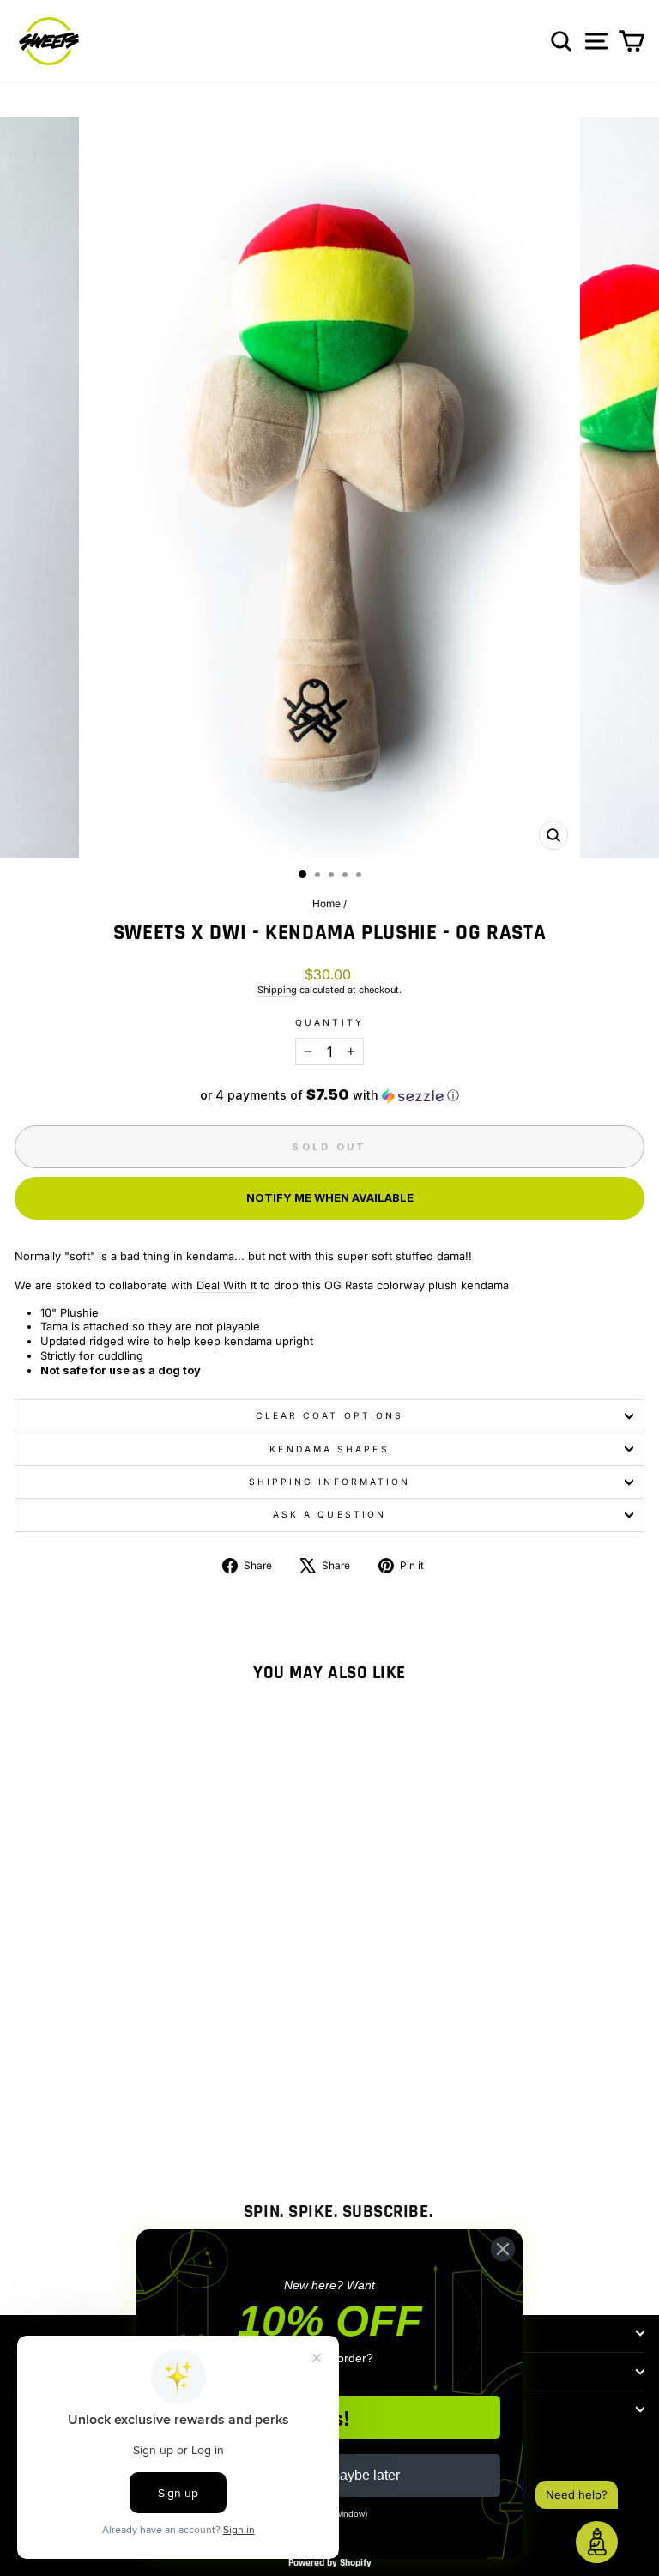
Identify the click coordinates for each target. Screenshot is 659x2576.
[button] (329, 1095)
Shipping (277, 990)
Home (326, 903)
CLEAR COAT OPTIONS (330, 1415)
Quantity (329, 1022)
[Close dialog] (503, 2249)
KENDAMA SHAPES (329, 1449)
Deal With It (225, 1285)
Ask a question (329, 1514)
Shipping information (330, 1482)
